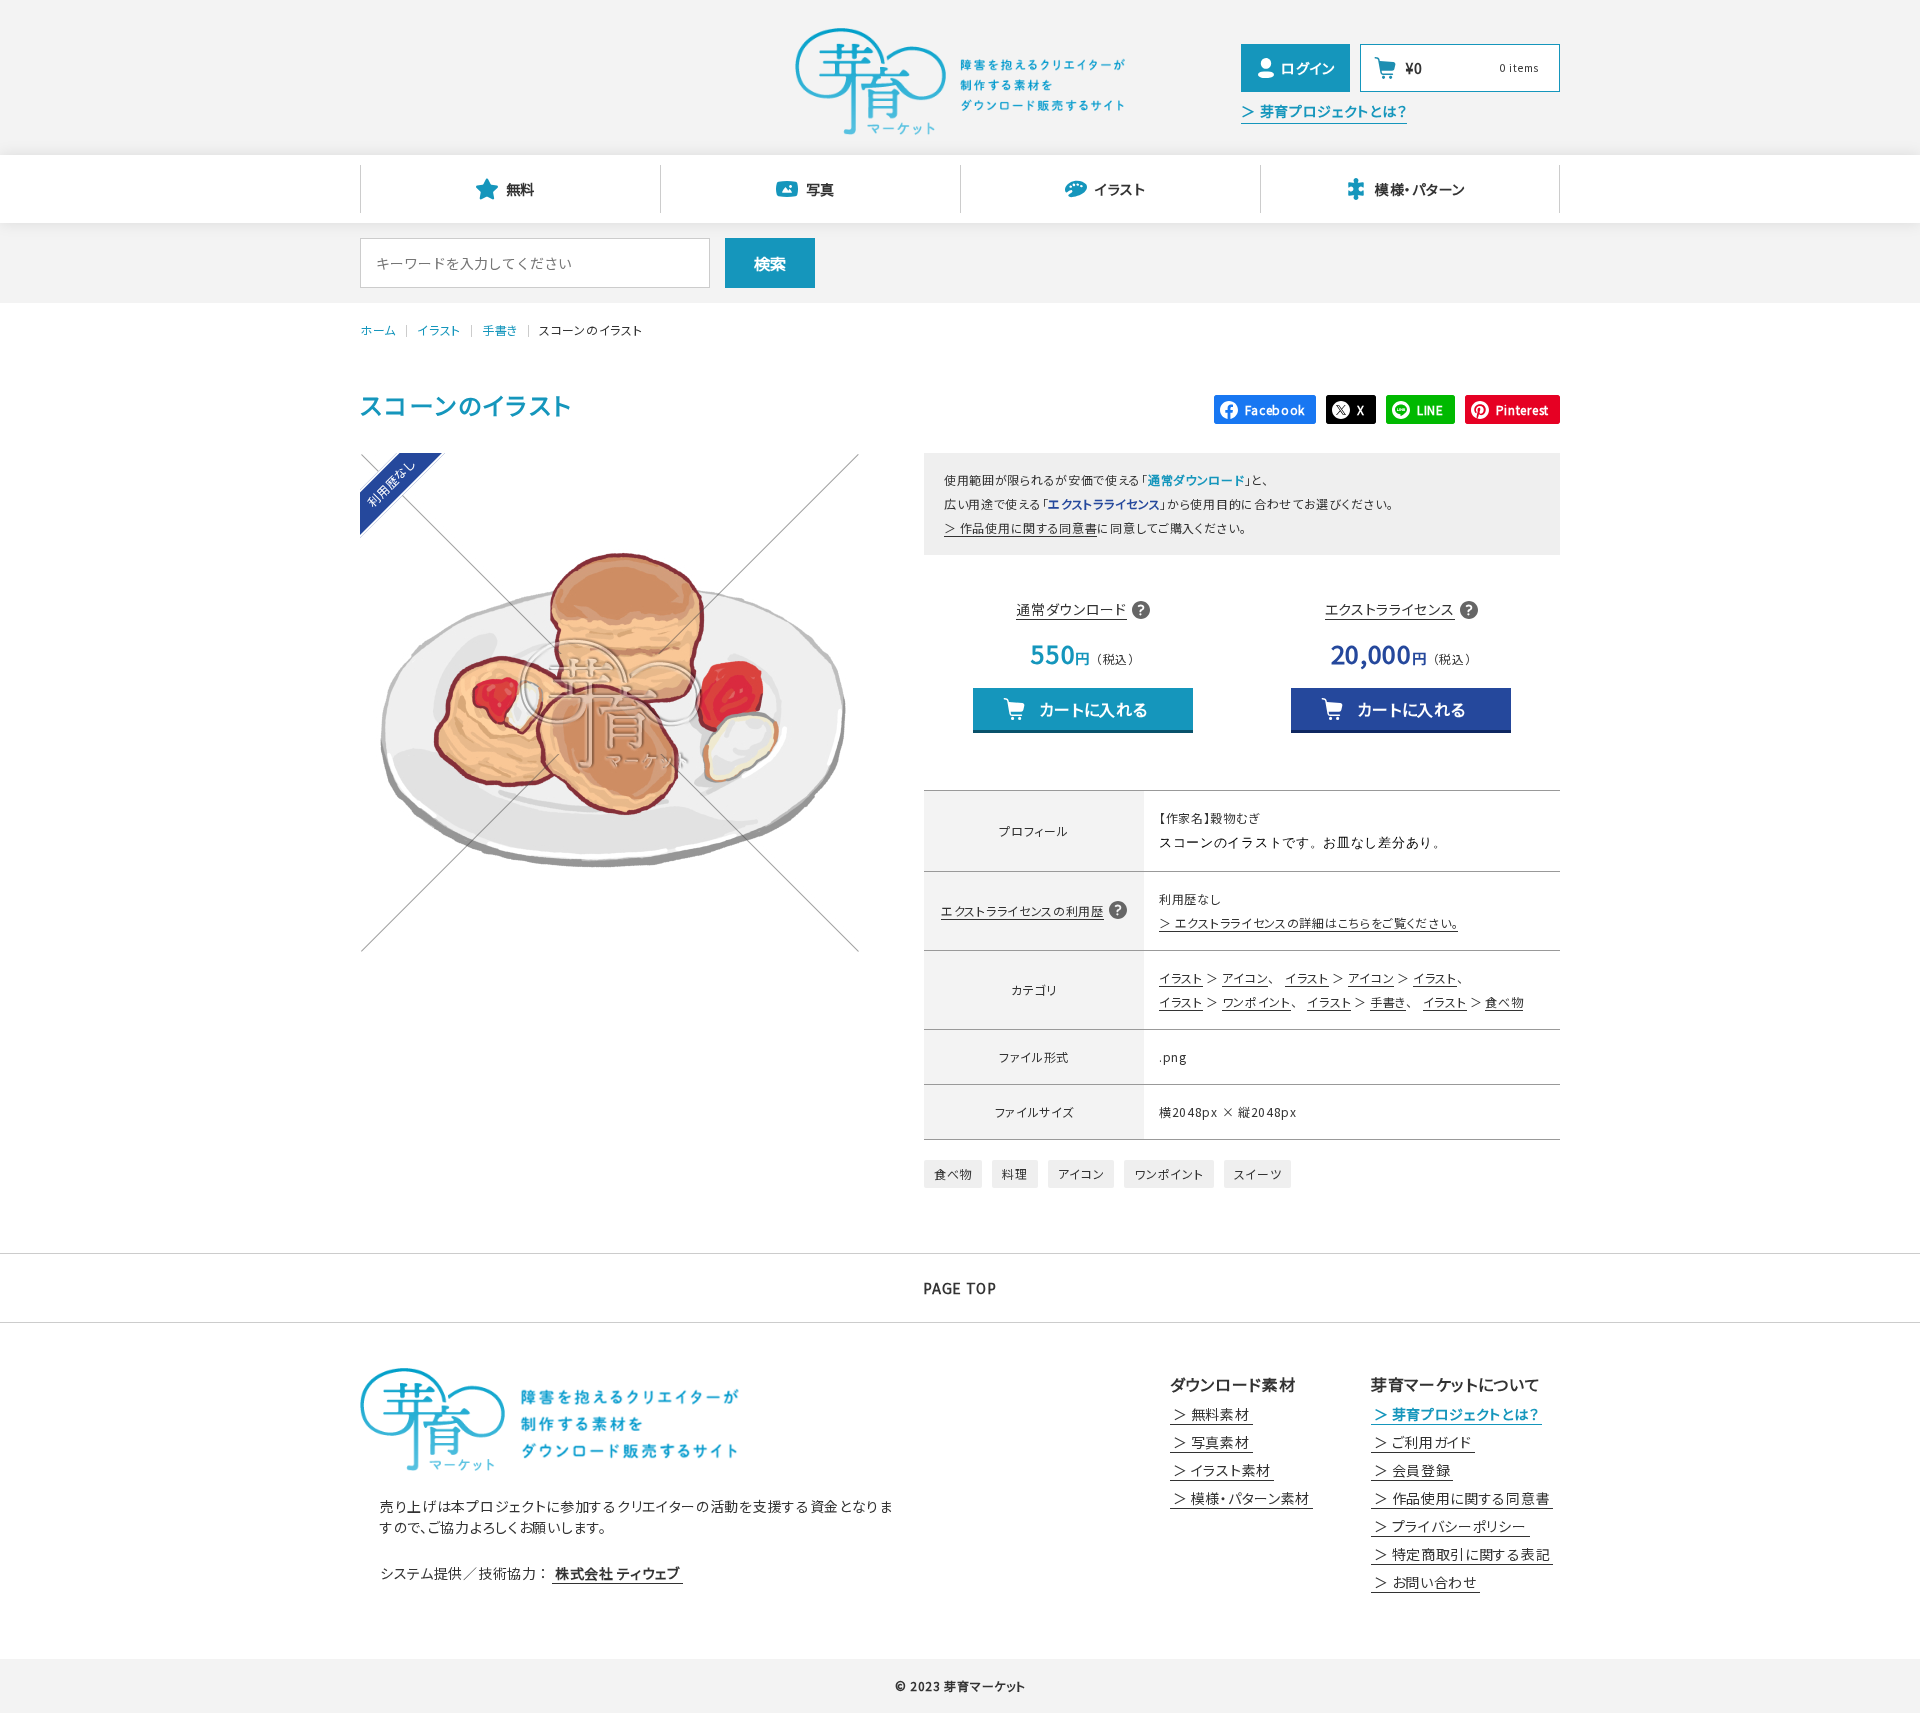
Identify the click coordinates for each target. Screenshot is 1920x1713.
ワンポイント (1256, 1001)
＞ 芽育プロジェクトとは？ (1324, 111)
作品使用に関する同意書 (1028, 527)
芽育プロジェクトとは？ (1466, 1414)
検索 (770, 263)
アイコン (1245, 977)
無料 (520, 189)
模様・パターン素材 (1250, 1498)
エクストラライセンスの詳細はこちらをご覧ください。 (1316, 922)
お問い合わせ (1434, 1582)
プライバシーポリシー (1459, 1526)
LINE (1430, 409)
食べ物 (1504, 1001)
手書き (1388, 1001)
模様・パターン (1420, 189)
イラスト (1120, 189)
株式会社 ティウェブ (617, 1573)
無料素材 (1220, 1414)
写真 (820, 189)
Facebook (1275, 409)
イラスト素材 (1231, 1470)
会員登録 (1421, 1470)
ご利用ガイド (1432, 1442)
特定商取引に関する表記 (1471, 1554)
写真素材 (1220, 1442)
